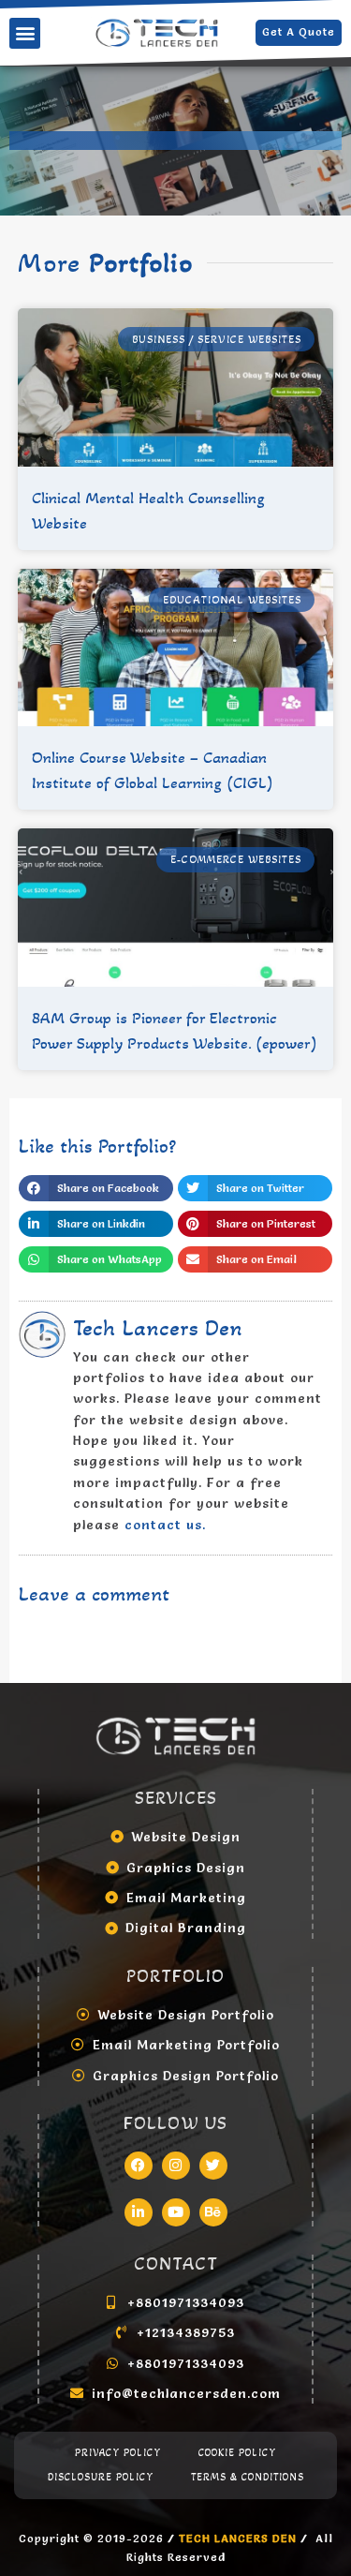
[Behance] (213, 2212)
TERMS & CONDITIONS (248, 2477)
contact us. (165, 1525)
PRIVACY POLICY (118, 2453)
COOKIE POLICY (237, 2453)
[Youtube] (176, 2212)
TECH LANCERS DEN (240, 2538)
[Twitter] (213, 2166)
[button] (25, 33)
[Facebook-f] (139, 2166)
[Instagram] (176, 2166)
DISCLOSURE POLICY (101, 2477)
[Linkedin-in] (139, 2212)
